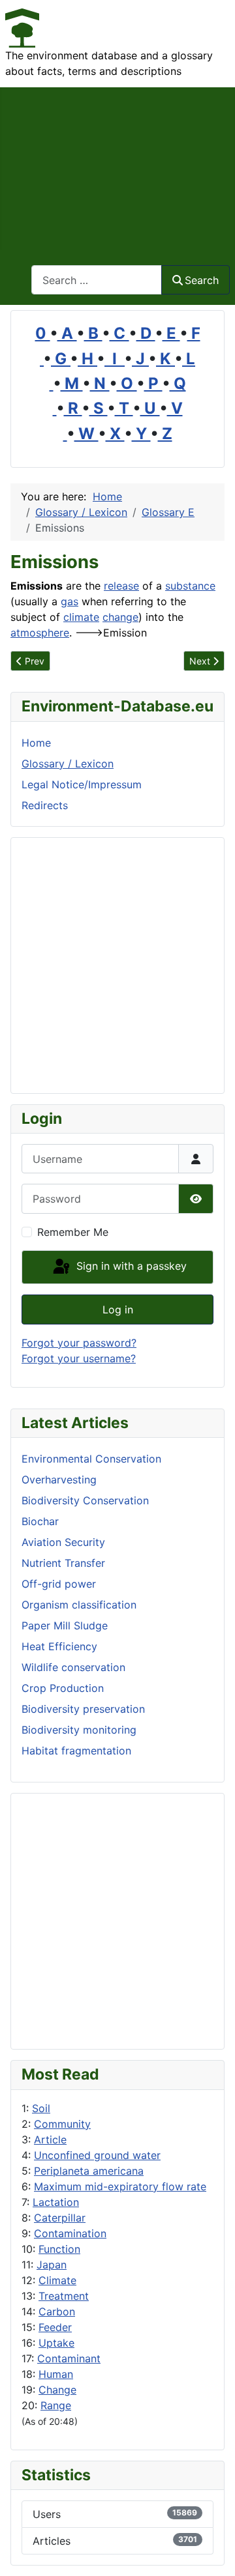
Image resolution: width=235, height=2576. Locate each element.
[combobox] (97, 280)
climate (81, 617)
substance (190, 586)
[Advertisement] (117, 168)
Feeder (55, 2327)
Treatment (64, 2296)
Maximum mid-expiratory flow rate (120, 2186)
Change (57, 2390)
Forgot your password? (79, 1343)
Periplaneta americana (89, 2171)
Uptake (56, 2343)
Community (62, 2124)
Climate (57, 2280)
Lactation (56, 2202)
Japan (52, 2265)
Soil (41, 2108)
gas (70, 601)
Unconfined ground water (97, 2155)
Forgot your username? (79, 1358)
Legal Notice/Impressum (82, 784)
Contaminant (69, 2358)
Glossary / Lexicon (68, 764)
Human (56, 2374)
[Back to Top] (212, 2552)
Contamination (70, 2233)
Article (50, 2140)
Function (59, 2249)
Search (202, 280)
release (121, 586)
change (120, 617)
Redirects (45, 805)
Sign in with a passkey (130, 1266)
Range (56, 2405)
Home (36, 743)
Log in (118, 1309)
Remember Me (73, 1232)
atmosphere (40, 633)
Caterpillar (60, 2218)
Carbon (57, 2311)
